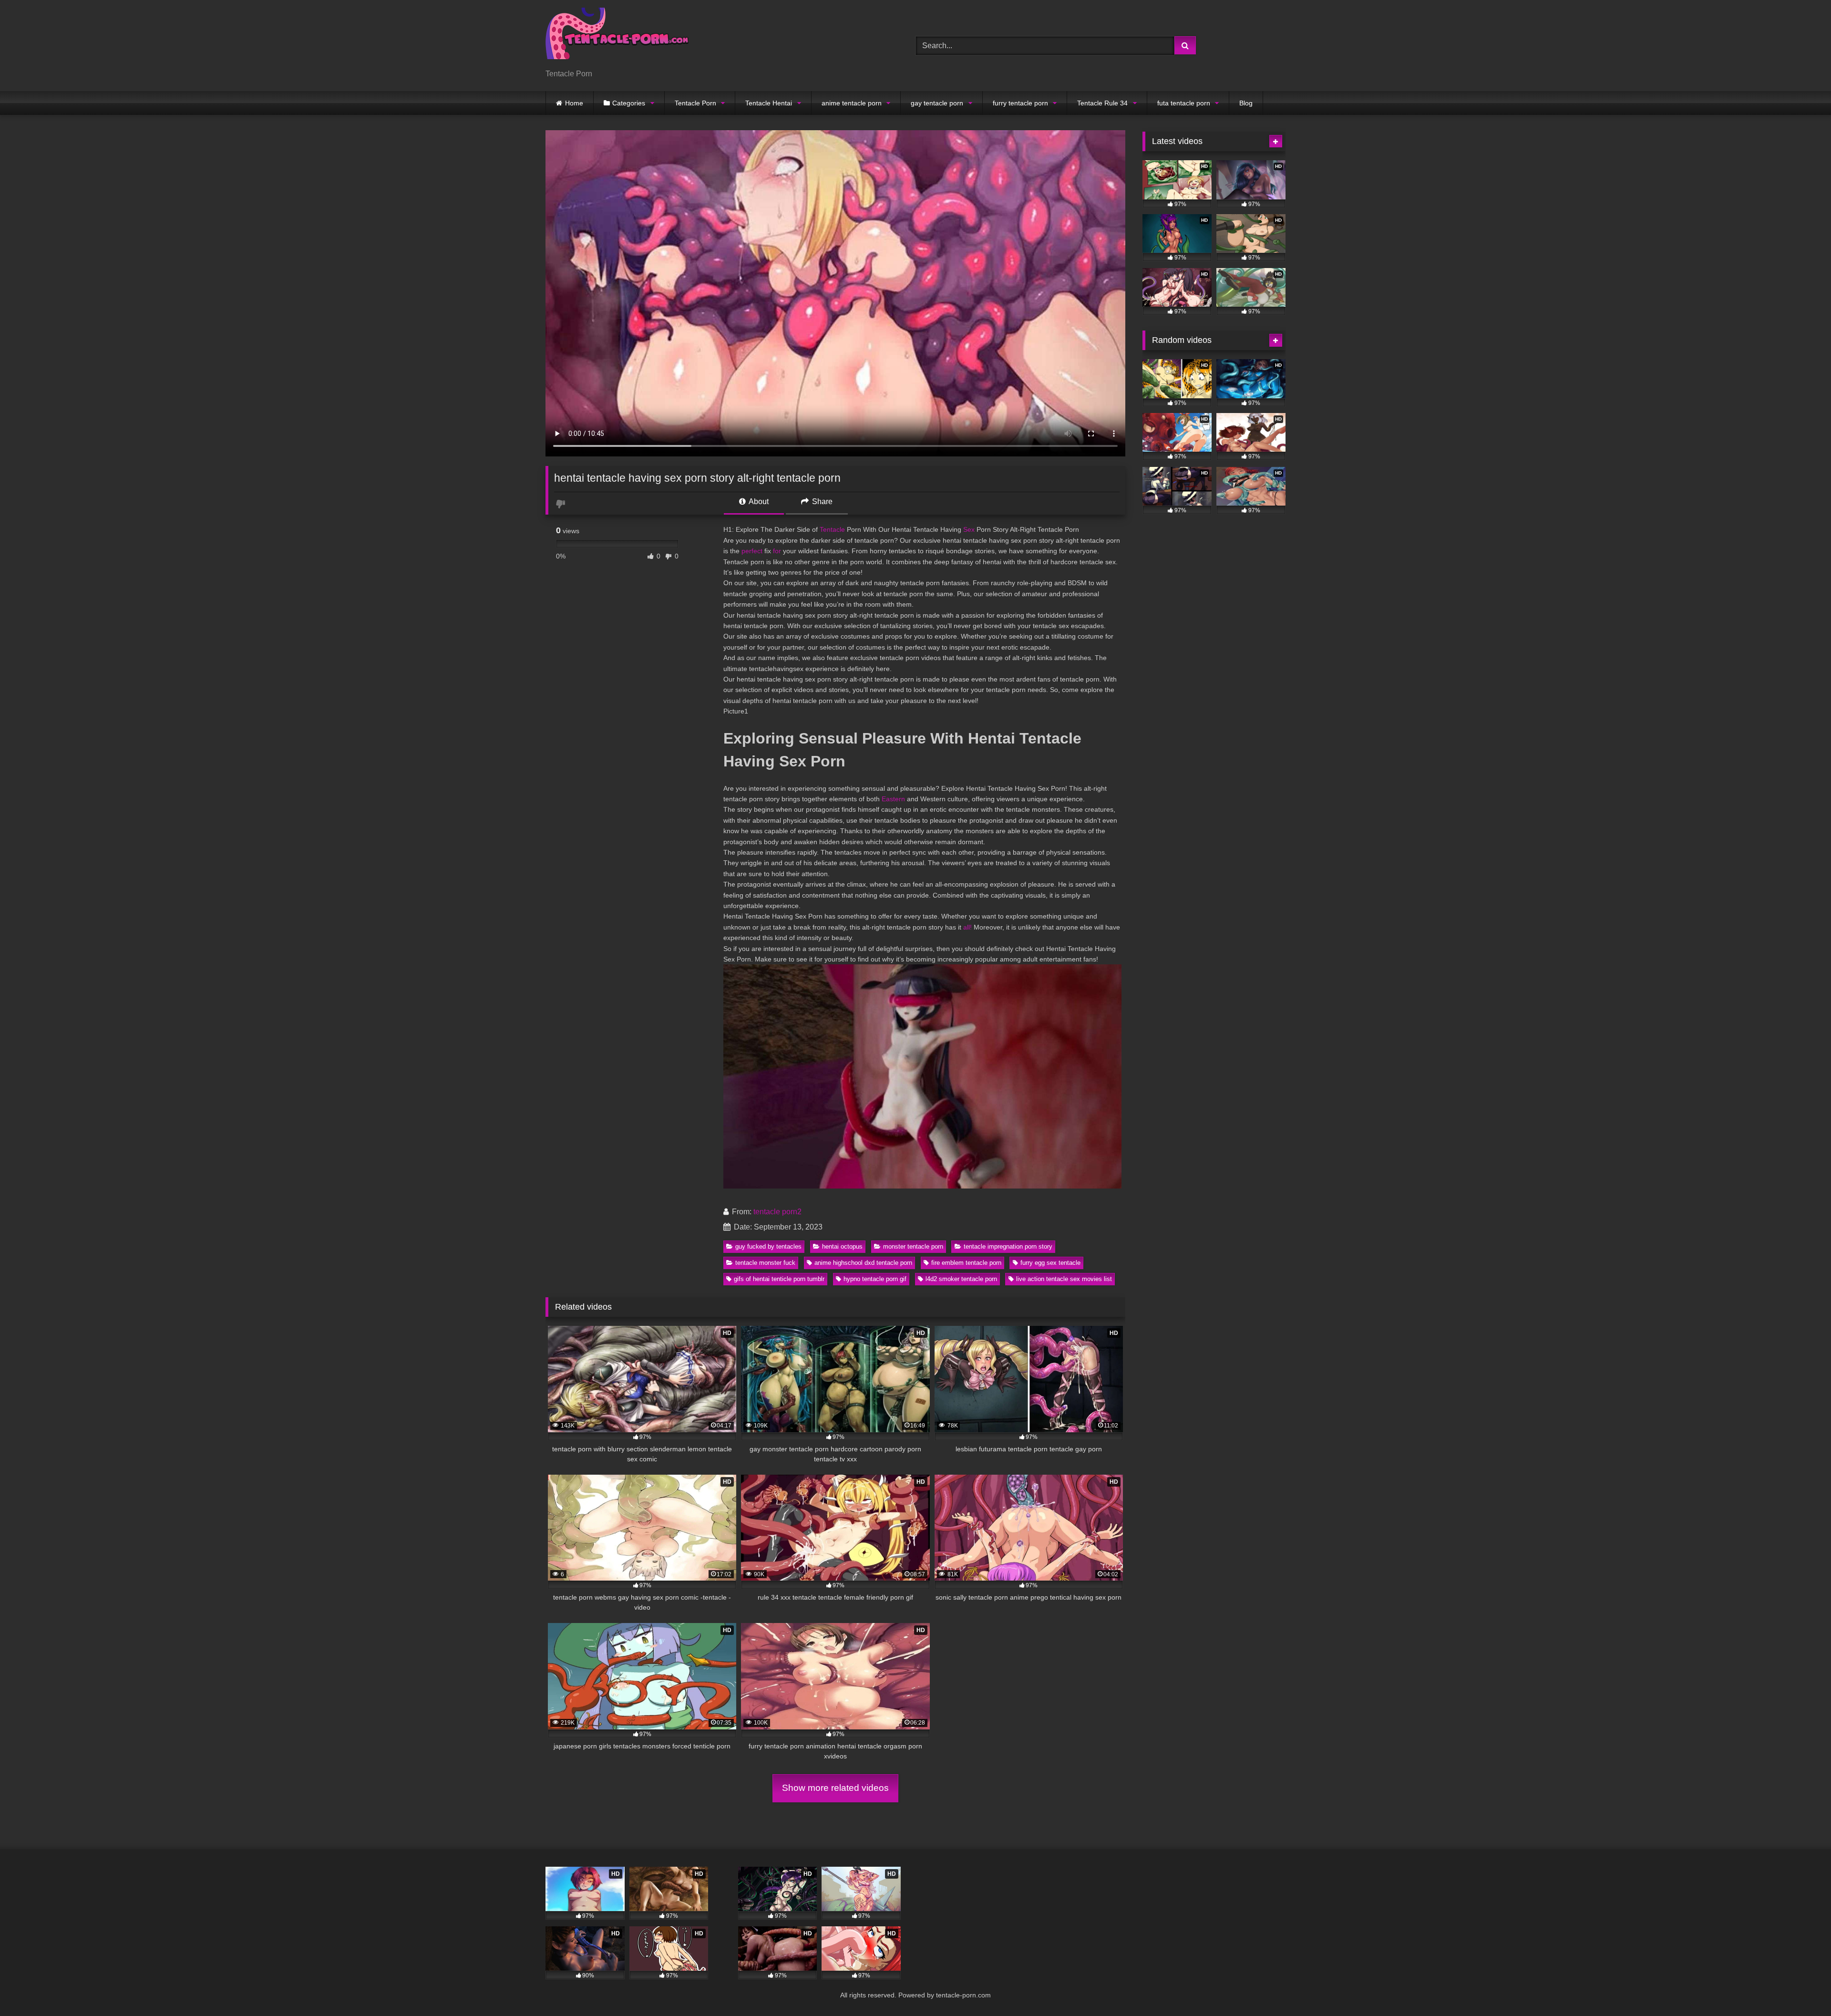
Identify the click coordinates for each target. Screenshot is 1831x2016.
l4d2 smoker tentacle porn (961, 1279)
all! (967, 927)
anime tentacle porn (852, 103)
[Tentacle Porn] (617, 38)
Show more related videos (835, 1788)
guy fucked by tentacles (768, 1246)
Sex (969, 529)
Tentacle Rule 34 (1102, 103)
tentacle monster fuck (765, 1263)
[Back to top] (1801, 1988)
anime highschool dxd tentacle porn (863, 1263)
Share (821, 501)
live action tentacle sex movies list (1064, 1279)
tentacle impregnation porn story (1008, 1246)
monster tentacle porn (913, 1246)
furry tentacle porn (1020, 103)
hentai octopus (842, 1246)
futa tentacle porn (1184, 103)
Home (574, 103)
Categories (629, 103)
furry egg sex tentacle (1050, 1263)
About (758, 501)
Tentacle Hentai (769, 103)
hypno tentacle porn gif (875, 1279)
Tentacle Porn (695, 103)
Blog (1246, 103)
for (777, 551)
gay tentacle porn (937, 103)
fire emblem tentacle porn (966, 1263)
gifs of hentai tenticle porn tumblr (779, 1279)
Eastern (893, 799)
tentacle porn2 (777, 1212)
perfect (752, 551)
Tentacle (832, 529)
